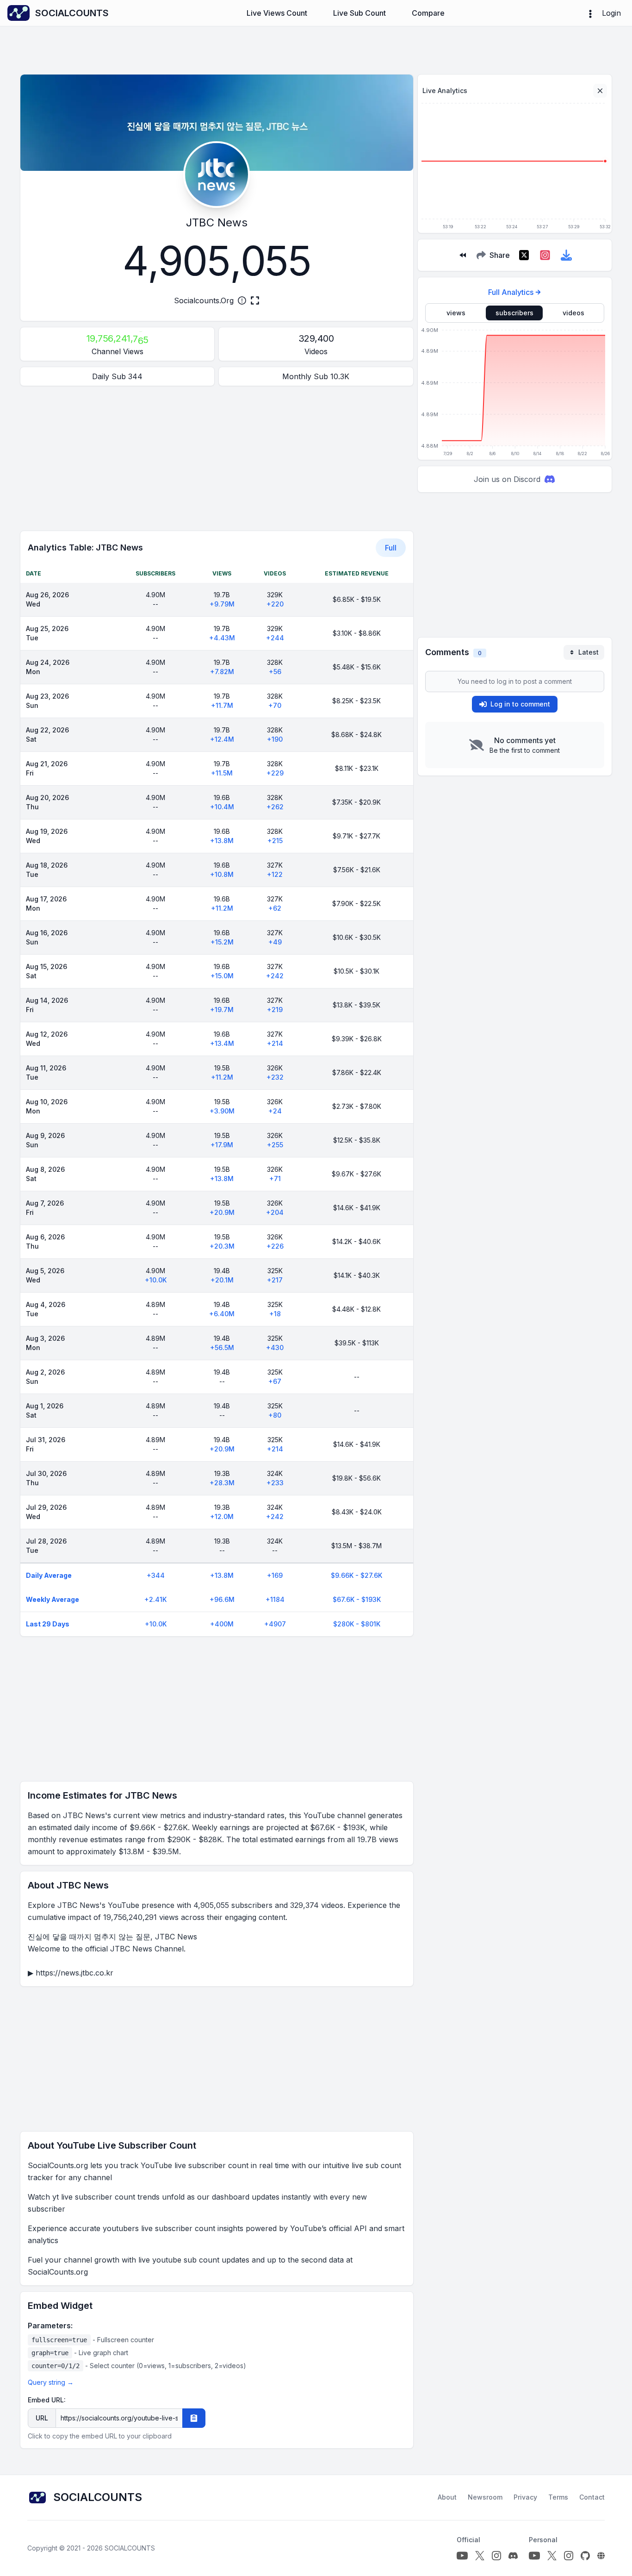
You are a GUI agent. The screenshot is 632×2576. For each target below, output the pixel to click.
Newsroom (485, 2497)
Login (611, 13)
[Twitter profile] (480, 2556)
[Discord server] (513, 2556)
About (447, 2497)
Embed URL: (47, 2400)
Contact (592, 2497)
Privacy (525, 2497)
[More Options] (590, 13)
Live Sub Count (359, 13)
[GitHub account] (585, 2556)
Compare (428, 13)
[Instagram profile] (496, 2556)
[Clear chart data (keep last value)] (600, 91)
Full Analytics (511, 292)
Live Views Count (277, 13)
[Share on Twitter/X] (524, 255)
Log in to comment (520, 704)
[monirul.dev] (601, 2556)
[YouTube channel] (462, 2556)
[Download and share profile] (566, 255)
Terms (558, 2497)
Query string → (51, 2382)
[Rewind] (463, 255)
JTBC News (217, 222)
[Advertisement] (217, 458)
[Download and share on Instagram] (545, 255)
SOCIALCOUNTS (130, 2548)
